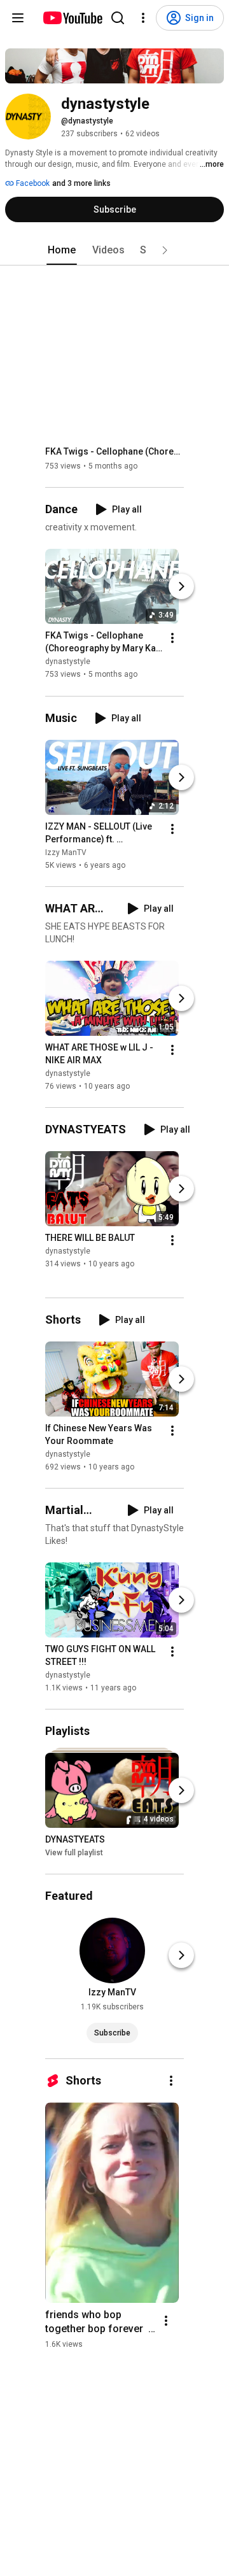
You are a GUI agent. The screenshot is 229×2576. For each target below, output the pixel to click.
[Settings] (143, 18)
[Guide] (18, 18)
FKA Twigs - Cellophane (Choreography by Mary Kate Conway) (115, 451)
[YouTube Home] (72, 18)
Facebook (32, 183)
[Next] (181, 587)
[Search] (118, 18)
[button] (165, 250)
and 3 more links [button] (81, 183)
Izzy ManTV (66, 853)
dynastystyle (68, 662)
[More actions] (172, 639)
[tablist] (114, 250)
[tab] (62, 250)
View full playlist (74, 1853)
